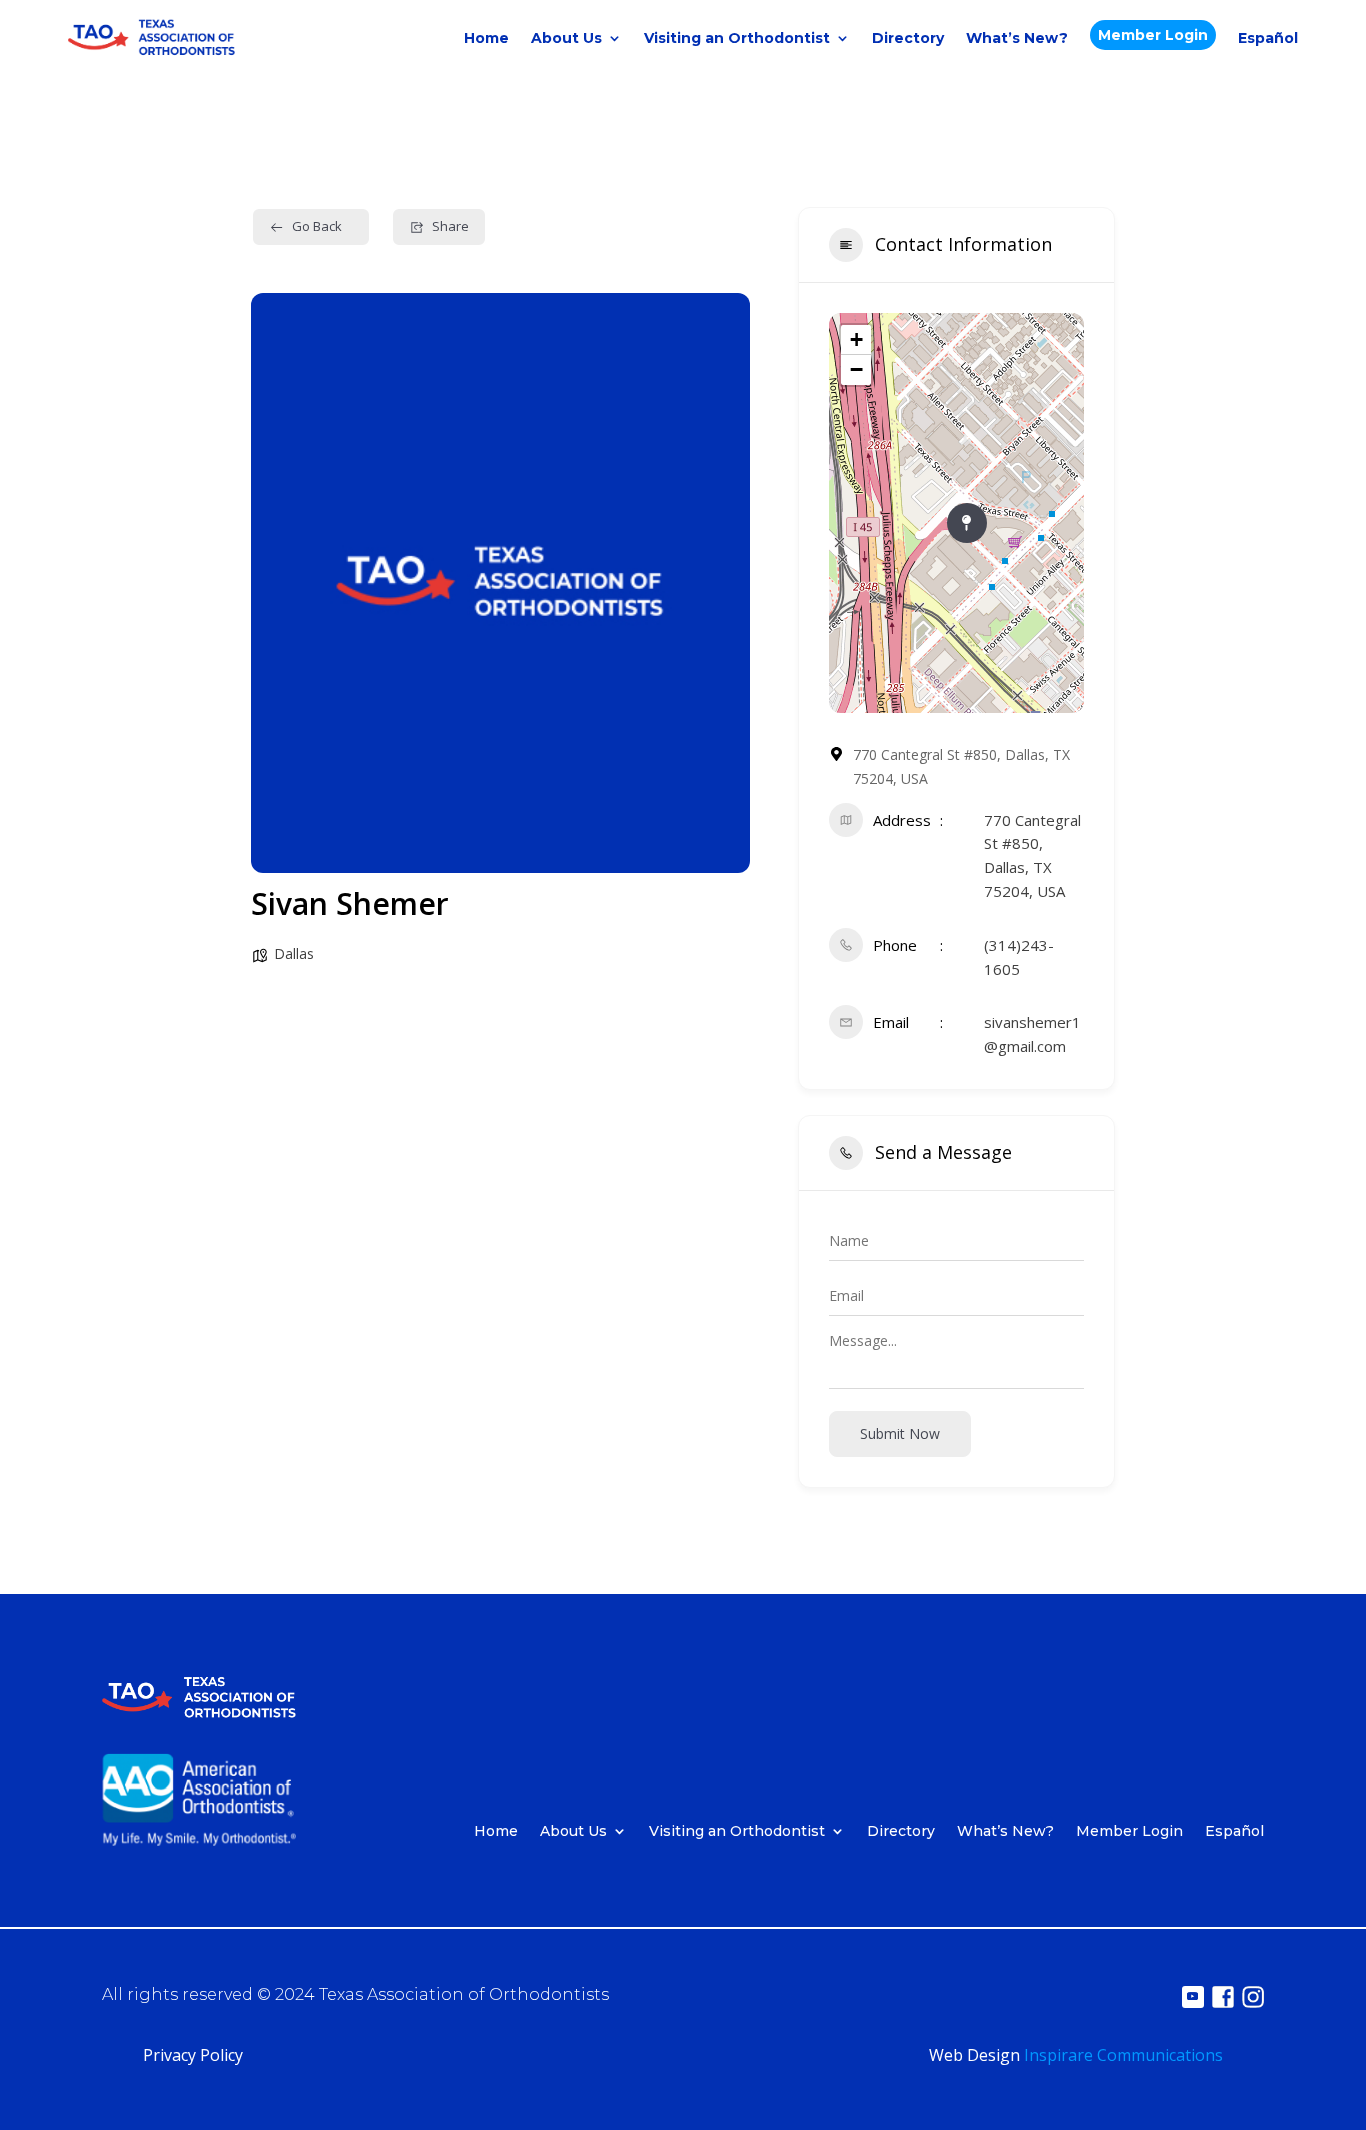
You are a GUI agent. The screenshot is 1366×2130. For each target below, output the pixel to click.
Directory (908, 38)
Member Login (1153, 35)
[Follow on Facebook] (1223, 1997)
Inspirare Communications (1123, 2055)
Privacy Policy (193, 2055)
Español (1268, 38)
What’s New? (1017, 38)
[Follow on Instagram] (1253, 1997)
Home (486, 38)
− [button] (856, 369)
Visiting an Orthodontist (737, 38)
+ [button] (856, 339)
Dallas (294, 953)
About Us (566, 38)
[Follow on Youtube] (1193, 1997)
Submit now (900, 1433)
